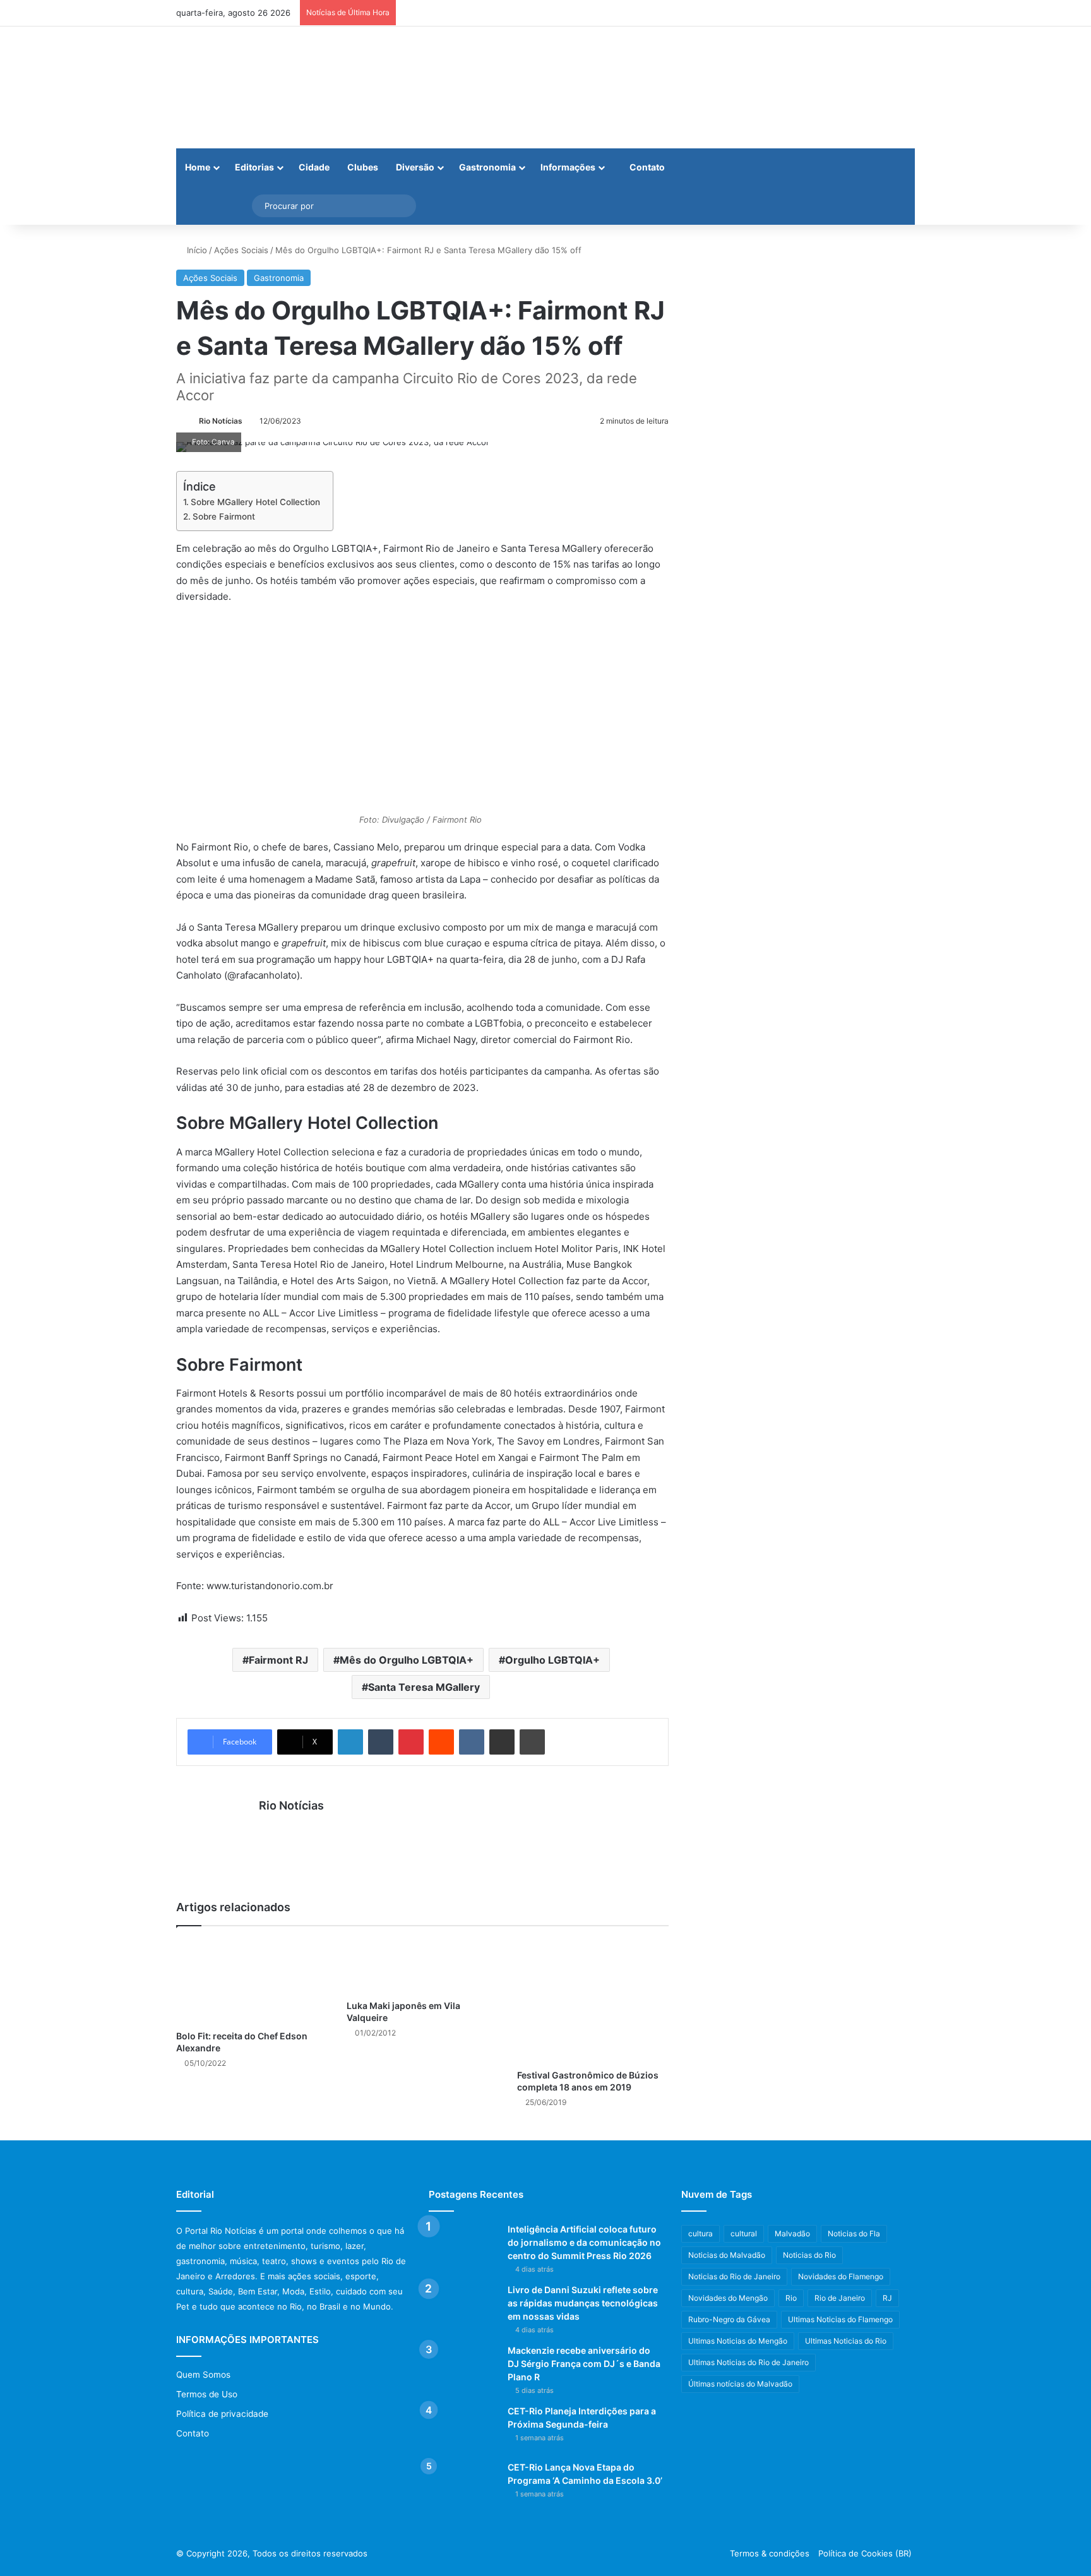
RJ (887, 2298)
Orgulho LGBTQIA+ (552, 1660)
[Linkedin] (350, 1742)
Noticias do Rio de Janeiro (734, 2276)
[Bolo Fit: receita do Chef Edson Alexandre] (252, 1982)
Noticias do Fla (854, 2233)
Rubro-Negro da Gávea (729, 2319)
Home (198, 167)
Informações (568, 167)
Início (196, 250)
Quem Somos (203, 2375)
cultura (701, 2233)
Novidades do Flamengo (841, 2276)
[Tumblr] (381, 1742)
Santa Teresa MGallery (424, 1687)
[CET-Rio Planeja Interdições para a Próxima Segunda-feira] (463, 2429)
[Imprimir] (532, 1742)
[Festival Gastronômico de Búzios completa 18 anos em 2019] (593, 2001)
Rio (791, 2298)
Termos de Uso (207, 2394)
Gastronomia (487, 167)
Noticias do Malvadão (727, 2255)
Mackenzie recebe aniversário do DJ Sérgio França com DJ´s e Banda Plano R (584, 2364)
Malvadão (792, 2233)
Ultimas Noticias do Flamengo (840, 2319)
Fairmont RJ (278, 1660)
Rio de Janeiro (840, 2298)
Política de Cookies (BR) (865, 2553)
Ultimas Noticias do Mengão (738, 2341)
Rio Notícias (221, 421)
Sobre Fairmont (224, 516)
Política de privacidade (222, 2414)
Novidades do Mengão (728, 2298)
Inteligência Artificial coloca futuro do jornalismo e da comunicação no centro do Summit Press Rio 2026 (584, 2242)
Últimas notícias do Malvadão (740, 2384)
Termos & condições (770, 2553)
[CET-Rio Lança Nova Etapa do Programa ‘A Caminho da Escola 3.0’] (463, 2485)
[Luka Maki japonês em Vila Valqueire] (422, 1966)
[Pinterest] (411, 1742)
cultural (744, 2233)
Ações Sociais (241, 250)
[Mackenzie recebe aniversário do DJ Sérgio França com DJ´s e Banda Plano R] (463, 2368)
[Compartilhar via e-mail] (502, 1742)
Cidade (314, 167)
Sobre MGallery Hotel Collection (255, 502)
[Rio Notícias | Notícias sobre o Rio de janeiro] (255, 87)
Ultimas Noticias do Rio (846, 2341)
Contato (646, 167)
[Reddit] (441, 1742)
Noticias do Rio (809, 2255)
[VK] (472, 1742)
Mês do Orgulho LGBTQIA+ (407, 1660)
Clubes (363, 167)
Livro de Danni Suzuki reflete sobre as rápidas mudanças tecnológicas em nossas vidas (583, 2303)
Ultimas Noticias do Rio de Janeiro (748, 2362)
